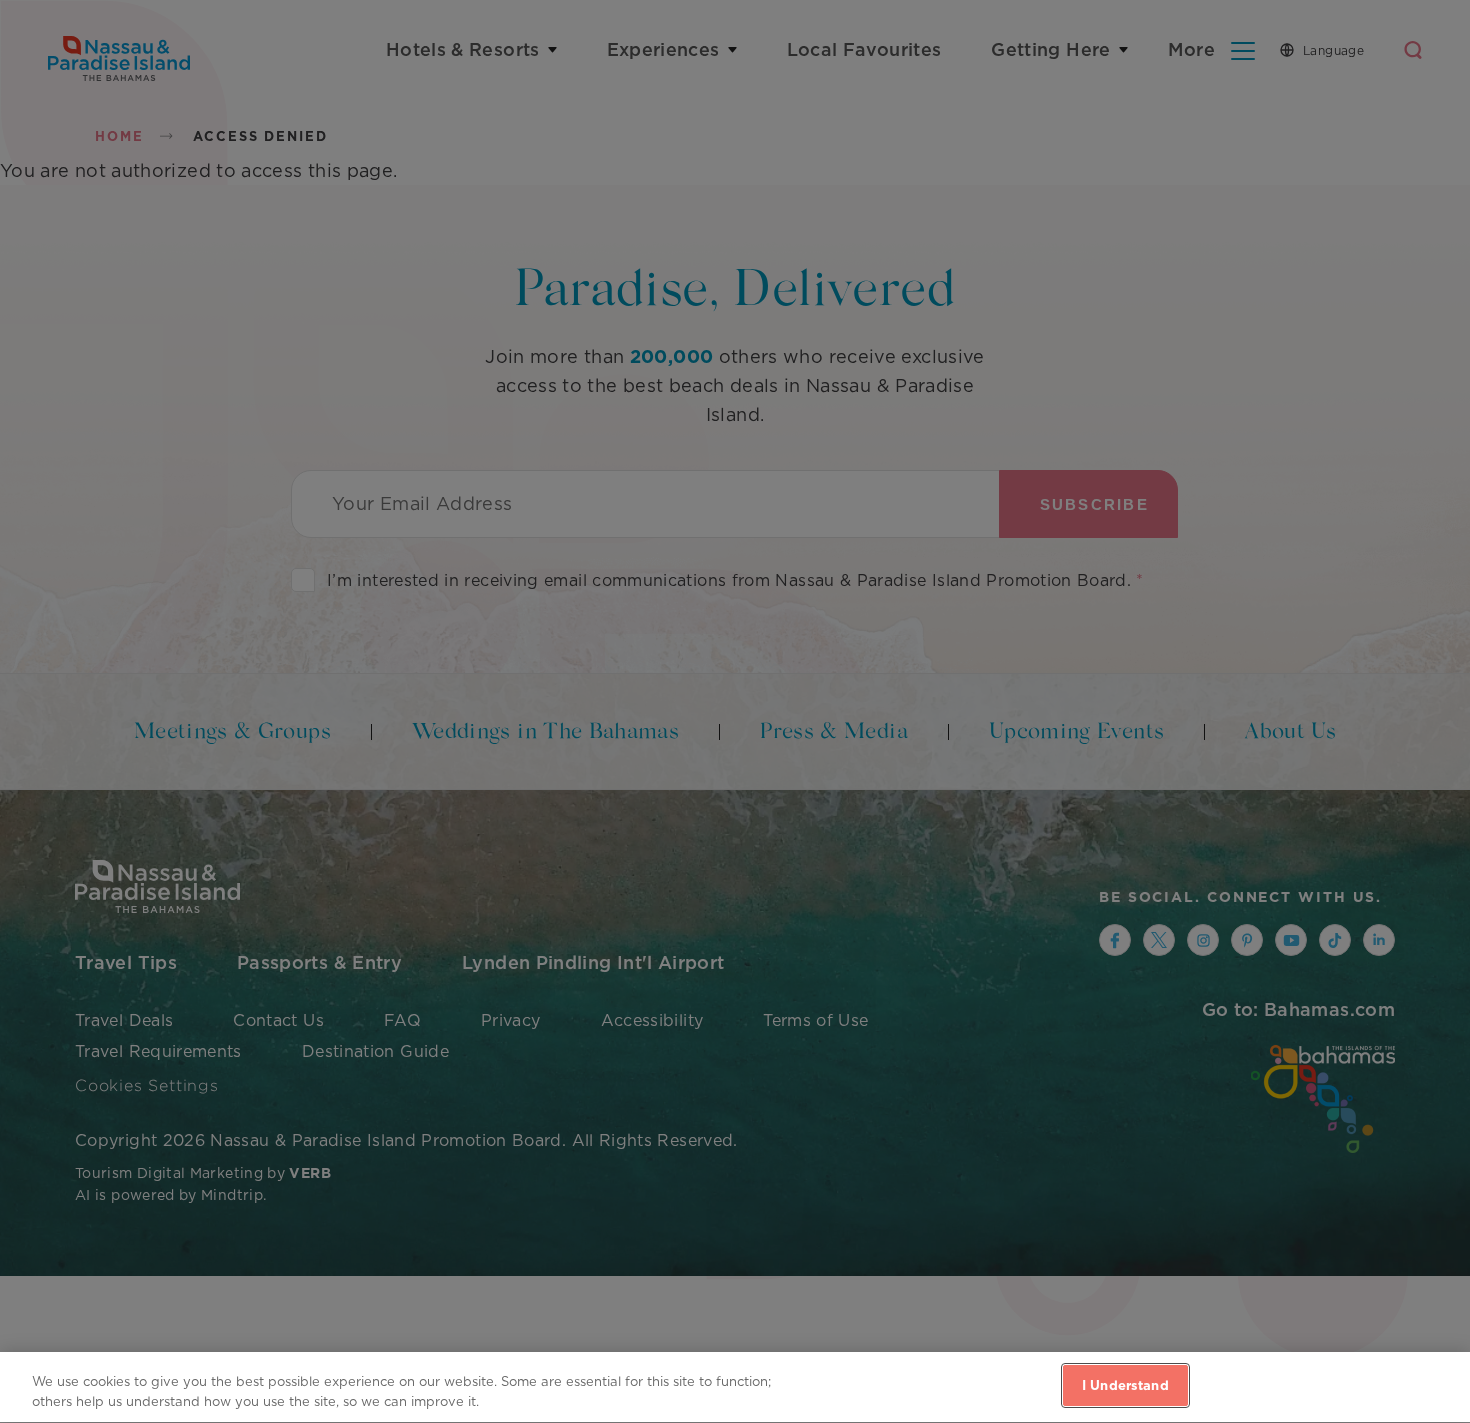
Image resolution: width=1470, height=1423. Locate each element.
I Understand (1125, 1385)
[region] (735, 1387)
